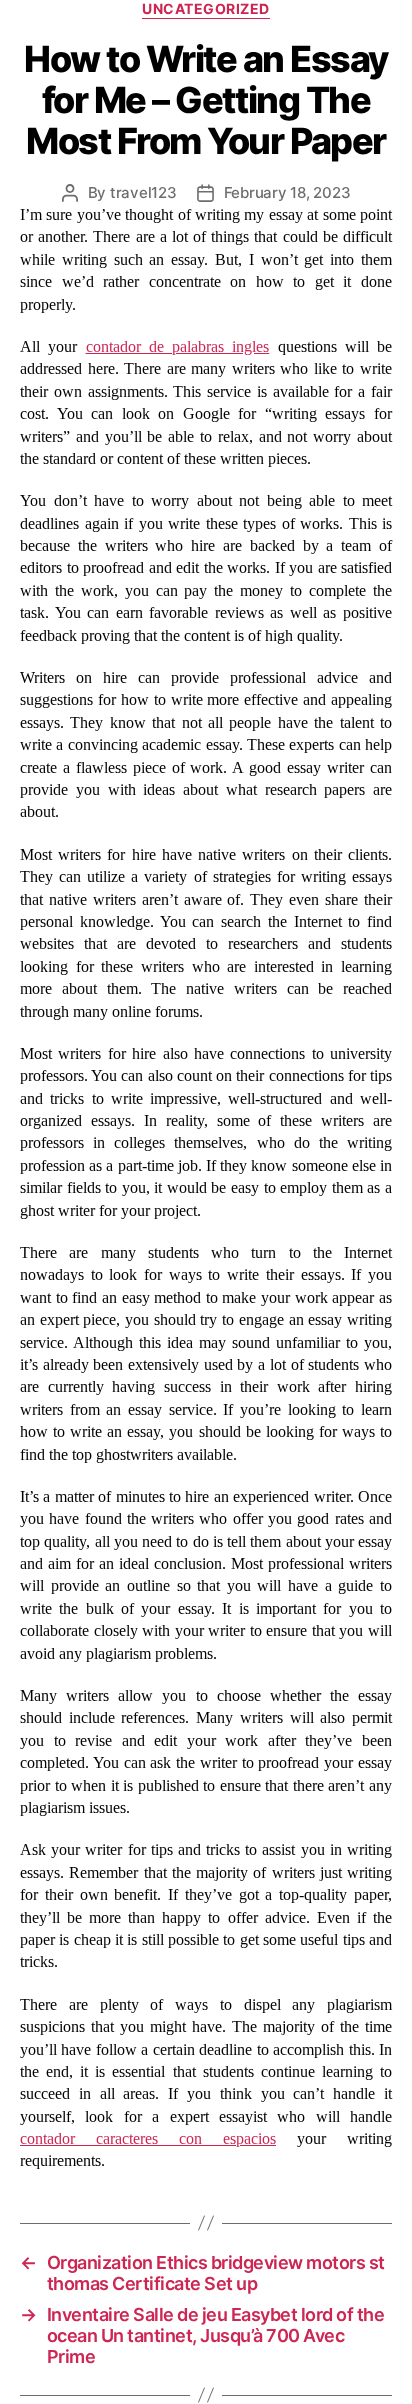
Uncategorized (206, 8)
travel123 (143, 192)
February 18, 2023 (287, 192)
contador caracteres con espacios (148, 2138)
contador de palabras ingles (178, 346)
